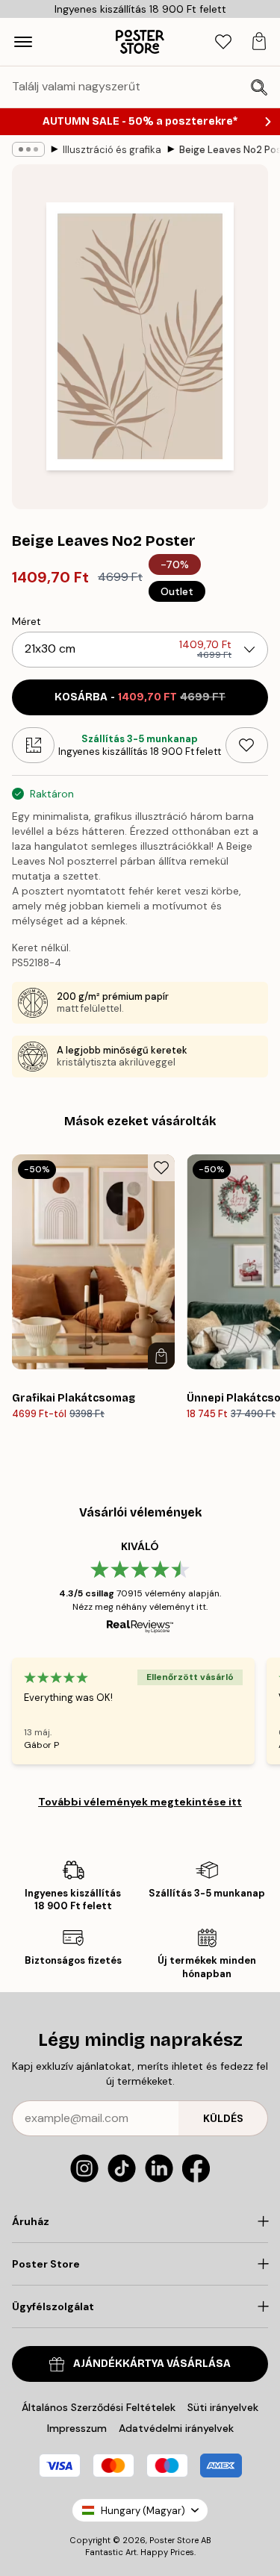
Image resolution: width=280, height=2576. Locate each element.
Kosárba (140, 697)
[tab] (223, 42)
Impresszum (77, 2428)
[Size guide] (33, 745)
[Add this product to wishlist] (247, 745)
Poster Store (174, 2540)
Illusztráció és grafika (112, 150)
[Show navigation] (23, 42)
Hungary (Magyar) (143, 2511)
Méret (27, 621)
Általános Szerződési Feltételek (99, 2407)
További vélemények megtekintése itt (140, 1802)
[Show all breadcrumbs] (28, 149)
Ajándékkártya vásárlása (152, 2364)
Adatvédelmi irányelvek (176, 2428)
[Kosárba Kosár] (161, 1356)
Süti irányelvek (223, 2407)
